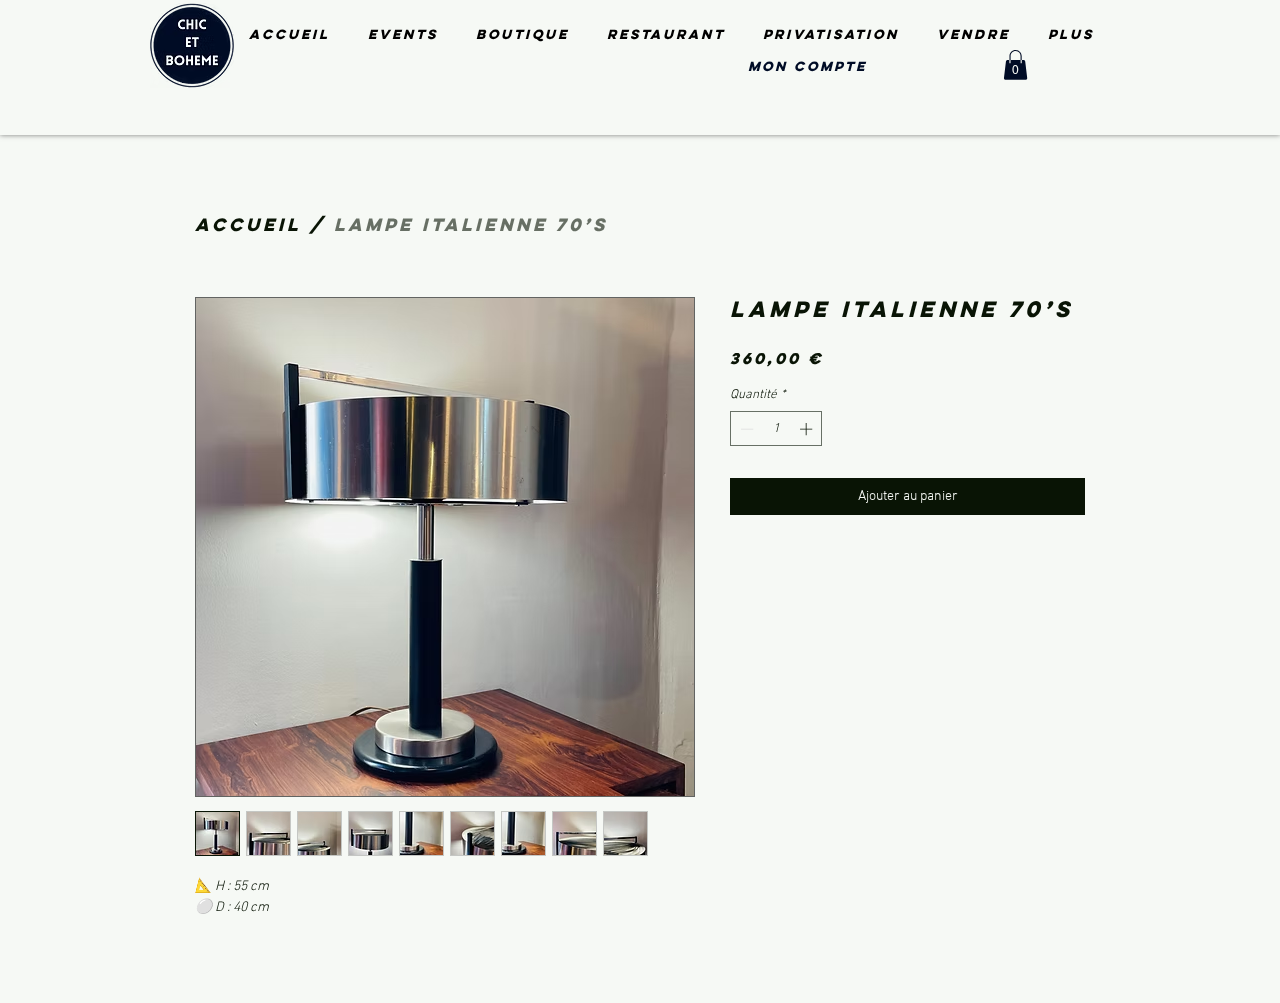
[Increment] (808, 429)
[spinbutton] (776, 429)
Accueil (248, 224)
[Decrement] (745, 429)
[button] (1015, 65)
